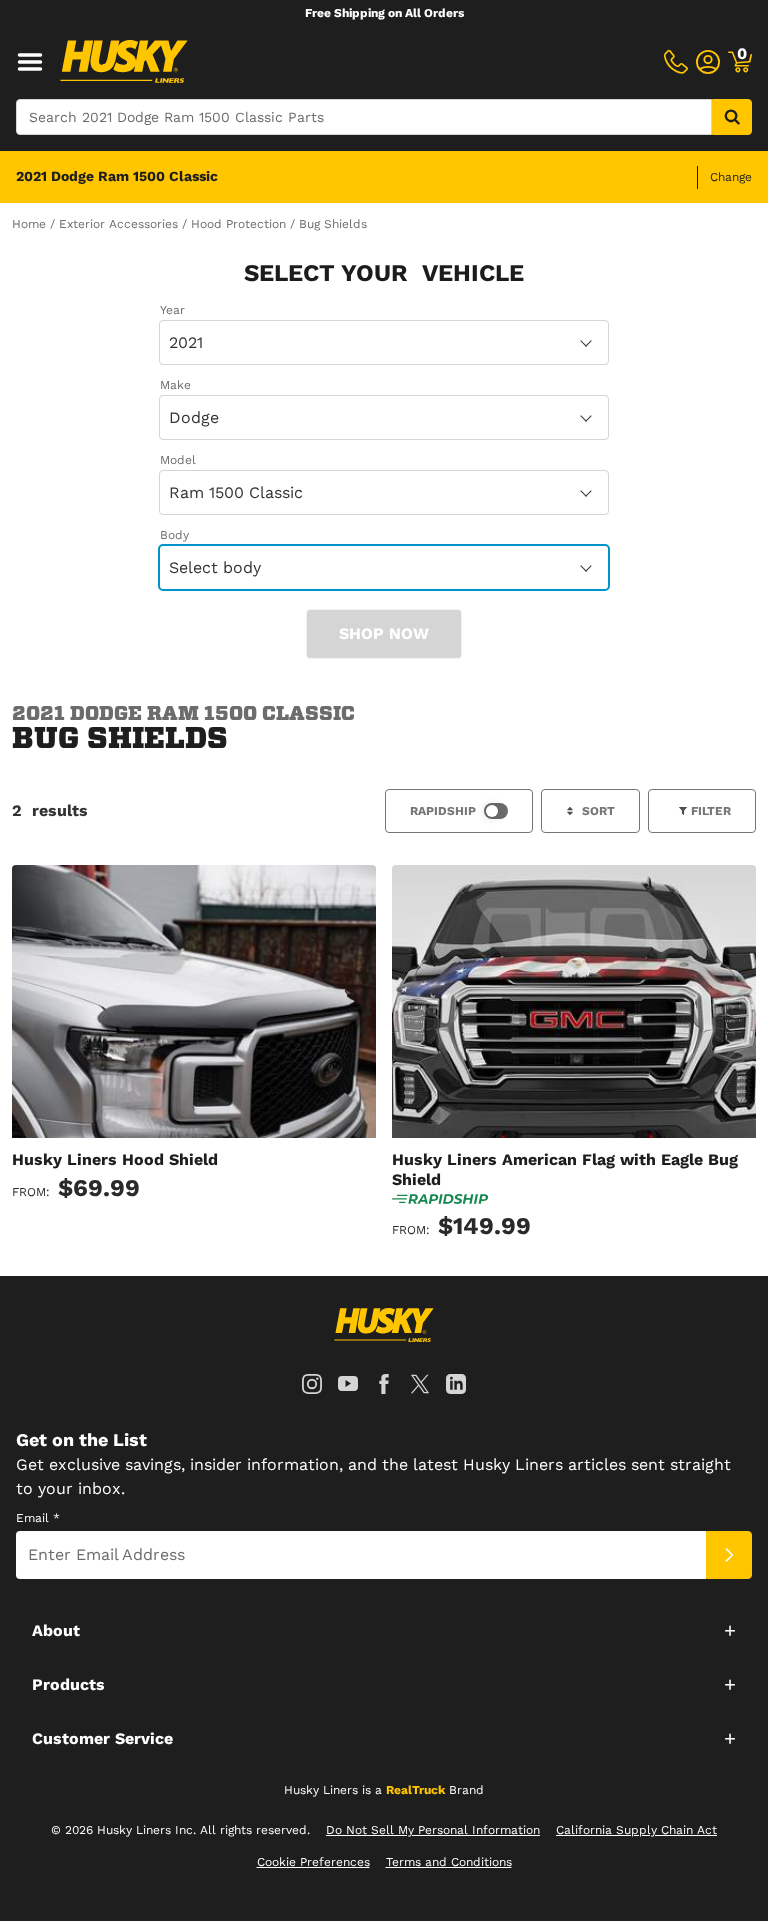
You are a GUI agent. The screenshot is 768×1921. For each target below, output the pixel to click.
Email (38, 1518)
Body (174, 535)
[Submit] (729, 1555)
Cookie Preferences (313, 1862)
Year (172, 310)
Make (175, 385)
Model (178, 460)
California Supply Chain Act (636, 1830)
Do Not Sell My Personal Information (433, 1830)
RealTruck (415, 1790)
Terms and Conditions (449, 1862)
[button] (384, 1630)
